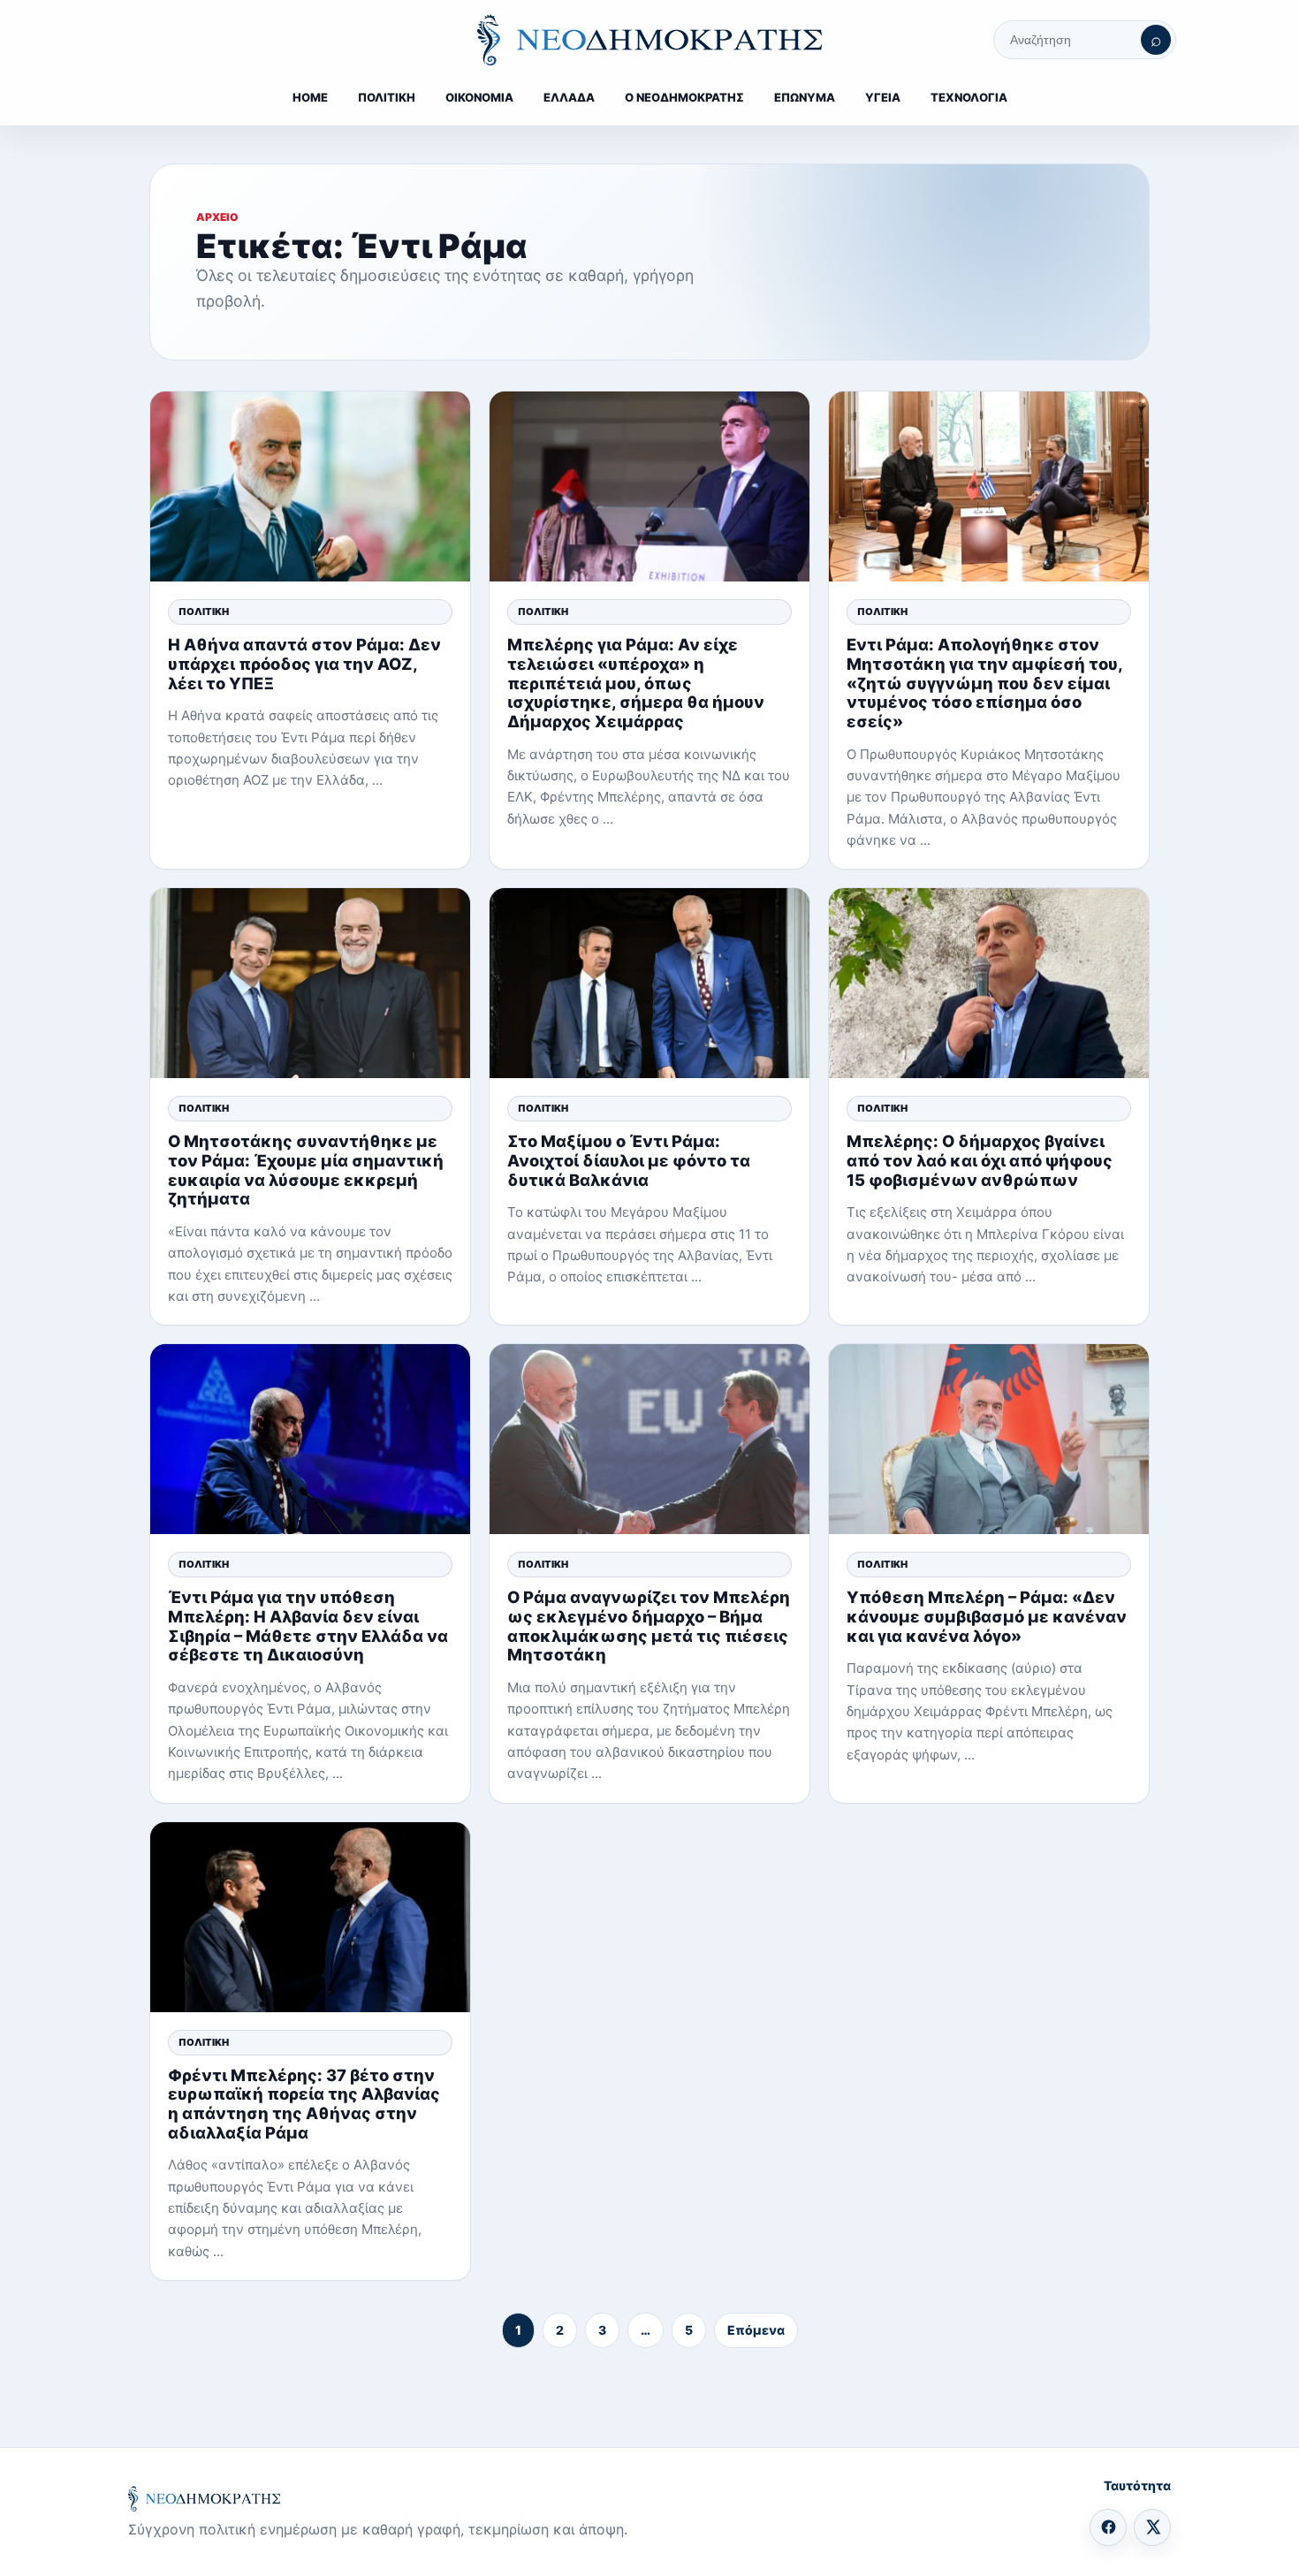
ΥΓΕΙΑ (883, 97)
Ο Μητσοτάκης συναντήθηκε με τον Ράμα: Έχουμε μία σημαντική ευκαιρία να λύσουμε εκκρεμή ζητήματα (306, 1170)
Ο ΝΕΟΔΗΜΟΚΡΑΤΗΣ (684, 97)
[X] (1152, 2527)
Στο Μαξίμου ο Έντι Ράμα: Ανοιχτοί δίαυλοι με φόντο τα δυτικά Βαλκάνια (629, 1160)
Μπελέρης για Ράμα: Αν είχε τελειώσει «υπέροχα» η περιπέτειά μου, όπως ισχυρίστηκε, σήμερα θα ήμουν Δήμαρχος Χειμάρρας (636, 683)
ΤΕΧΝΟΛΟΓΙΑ (969, 97)
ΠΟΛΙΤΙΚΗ (387, 97)
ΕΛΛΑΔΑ (569, 97)
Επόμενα (756, 2330)
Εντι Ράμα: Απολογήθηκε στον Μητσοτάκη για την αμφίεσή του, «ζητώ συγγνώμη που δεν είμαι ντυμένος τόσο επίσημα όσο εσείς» (984, 683)
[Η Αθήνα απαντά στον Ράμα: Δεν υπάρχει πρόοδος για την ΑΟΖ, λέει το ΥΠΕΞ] (310, 486)
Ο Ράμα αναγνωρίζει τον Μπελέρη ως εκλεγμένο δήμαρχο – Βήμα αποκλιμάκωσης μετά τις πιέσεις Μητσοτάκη (649, 1626)
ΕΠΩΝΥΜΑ (805, 97)
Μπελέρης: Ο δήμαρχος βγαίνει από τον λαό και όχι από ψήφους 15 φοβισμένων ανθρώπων (980, 1160)
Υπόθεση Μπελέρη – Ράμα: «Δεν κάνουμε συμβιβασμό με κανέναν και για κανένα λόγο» (987, 1616)
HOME (310, 97)
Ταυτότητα (1137, 2485)
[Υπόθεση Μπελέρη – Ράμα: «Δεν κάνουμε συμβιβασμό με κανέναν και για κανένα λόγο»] (989, 1439)
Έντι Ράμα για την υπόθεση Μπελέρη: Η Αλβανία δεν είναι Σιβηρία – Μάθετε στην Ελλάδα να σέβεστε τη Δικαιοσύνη (308, 1626)
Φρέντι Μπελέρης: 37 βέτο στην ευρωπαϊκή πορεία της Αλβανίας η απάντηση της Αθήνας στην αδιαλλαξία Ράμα (304, 2104)
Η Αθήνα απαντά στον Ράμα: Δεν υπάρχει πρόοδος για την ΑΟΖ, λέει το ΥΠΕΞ (304, 663)
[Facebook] (1108, 2527)
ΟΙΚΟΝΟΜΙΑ (479, 97)
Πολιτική (204, 612)
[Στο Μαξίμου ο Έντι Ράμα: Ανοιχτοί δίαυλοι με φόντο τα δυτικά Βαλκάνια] (649, 983)
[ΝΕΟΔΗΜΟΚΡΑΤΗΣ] (649, 40)
